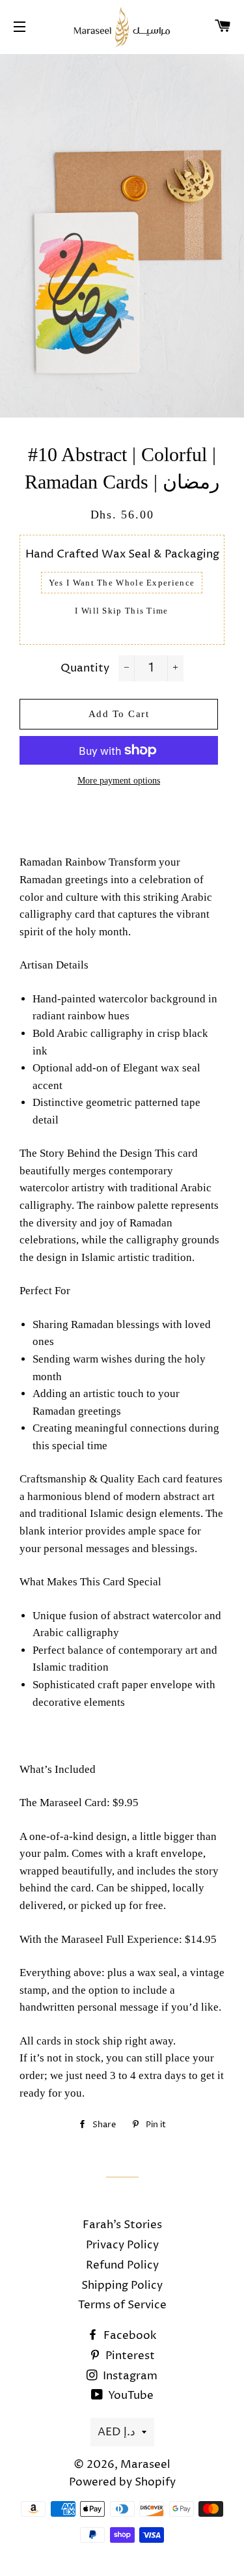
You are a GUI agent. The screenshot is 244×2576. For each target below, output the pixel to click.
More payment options (119, 781)
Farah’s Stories (122, 2225)
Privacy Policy (122, 2245)
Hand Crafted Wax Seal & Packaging (122, 554)
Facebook (129, 2336)
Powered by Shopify (122, 2482)
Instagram (129, 2376)
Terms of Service (122, 2305)
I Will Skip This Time (121, 611)
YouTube (129, 2396)
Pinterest (129, 2356)
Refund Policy (122, 2265)
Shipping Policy (122, 2286)
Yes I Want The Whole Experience (122, 583)
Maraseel (145, 2465)
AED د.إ (116, 2432)
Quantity (85, 668)
